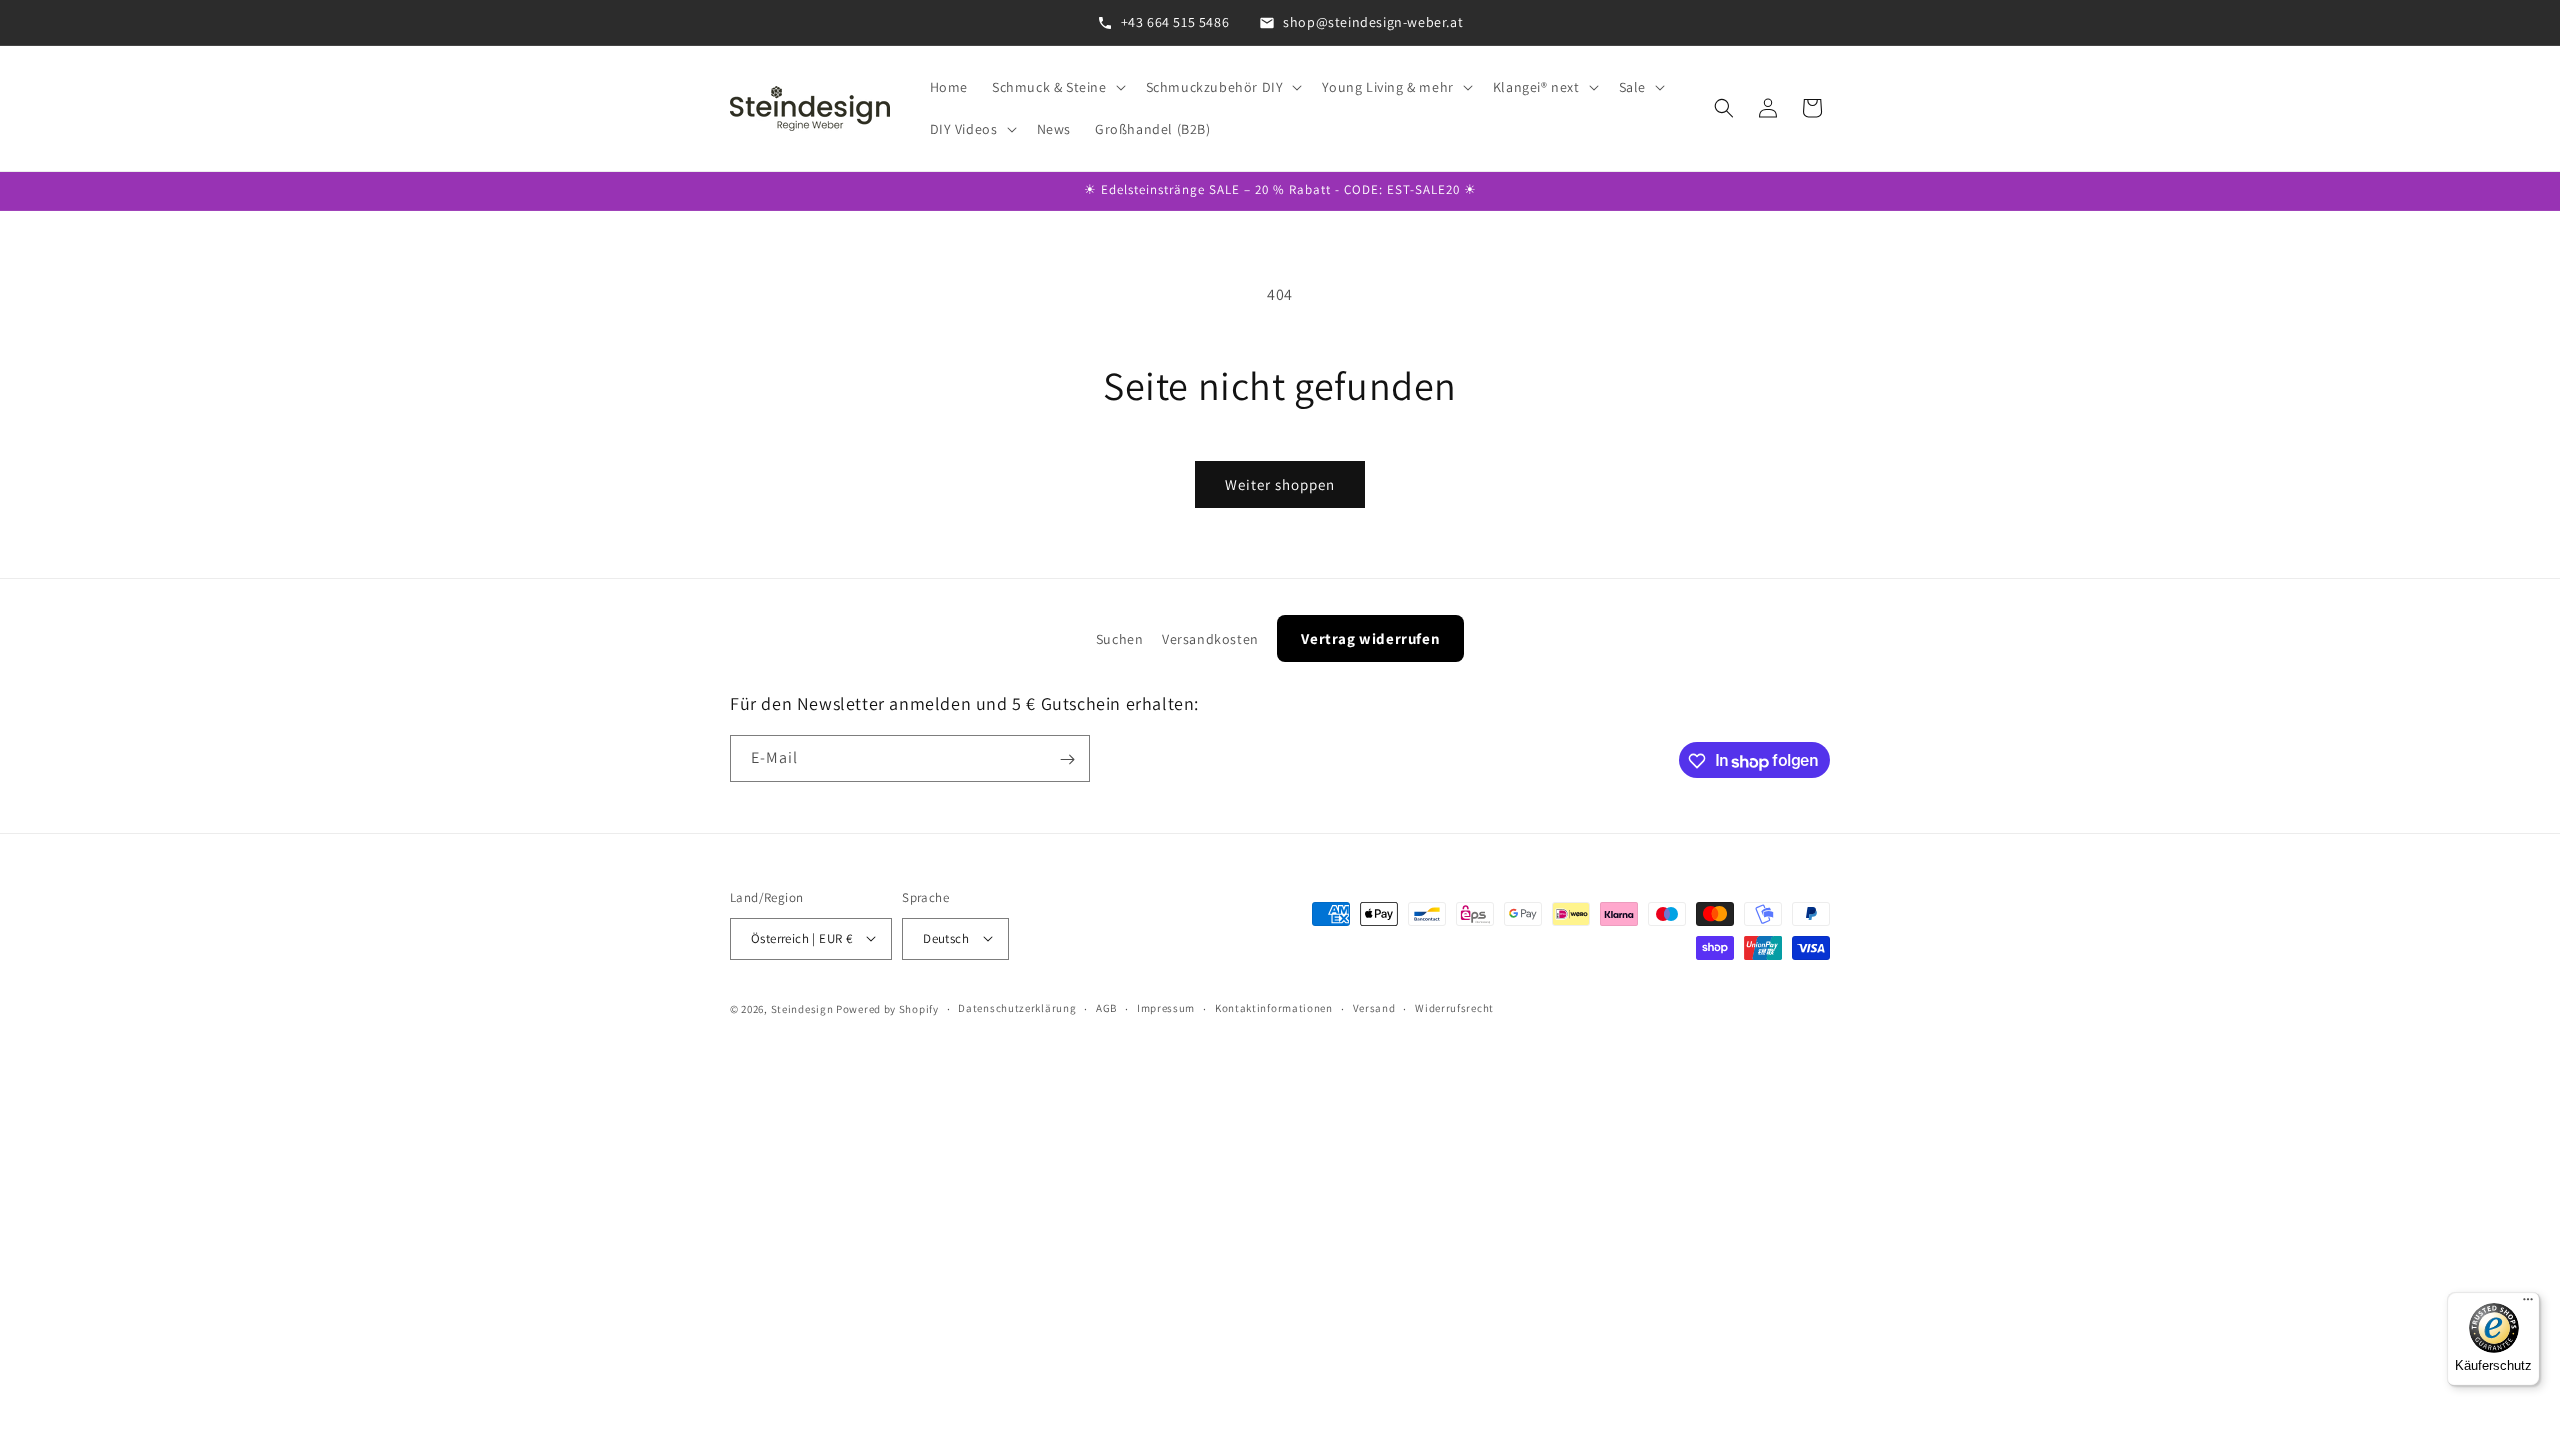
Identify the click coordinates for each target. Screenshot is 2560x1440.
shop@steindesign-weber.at (1373, 22)
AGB (1106, 1008)
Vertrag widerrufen (1370, 638)
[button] (1057, 87)
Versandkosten (1210, 639)
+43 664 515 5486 (1175, 22)
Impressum (1166, 1008)
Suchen (1120, 639)
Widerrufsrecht (1454, 1008)
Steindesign (802, 1008)
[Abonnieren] (1067, 759)
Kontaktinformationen (1274, 1008)
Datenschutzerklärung (1017, 1008)
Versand (1374, 1008)
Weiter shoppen (1280, 484)
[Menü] (2528, 1304)
